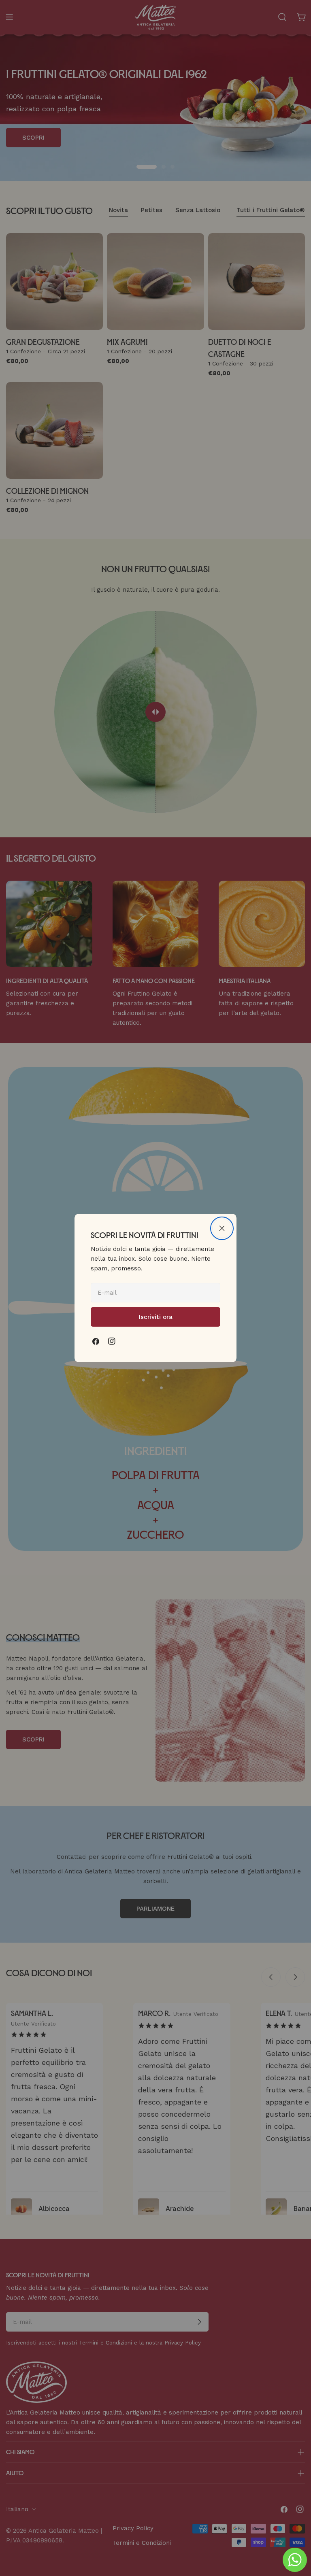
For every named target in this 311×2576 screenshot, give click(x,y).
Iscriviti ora (156, 1317)
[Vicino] (222, 1228)
